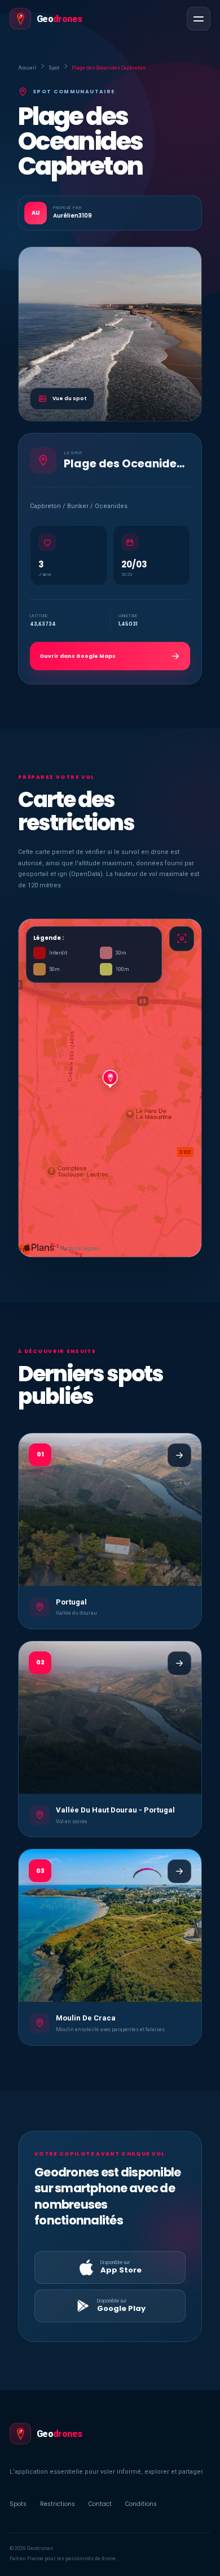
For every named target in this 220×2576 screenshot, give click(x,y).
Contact (100, 2504)
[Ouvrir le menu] (199, 19)
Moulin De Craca (86, 2018)
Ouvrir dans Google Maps (78, 656)
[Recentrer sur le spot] (182, 939)
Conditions (141, 2504)
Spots (18, 2504)
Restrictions (58, 2504)
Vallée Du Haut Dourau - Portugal (115, 1810)
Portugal (71, 1602)
